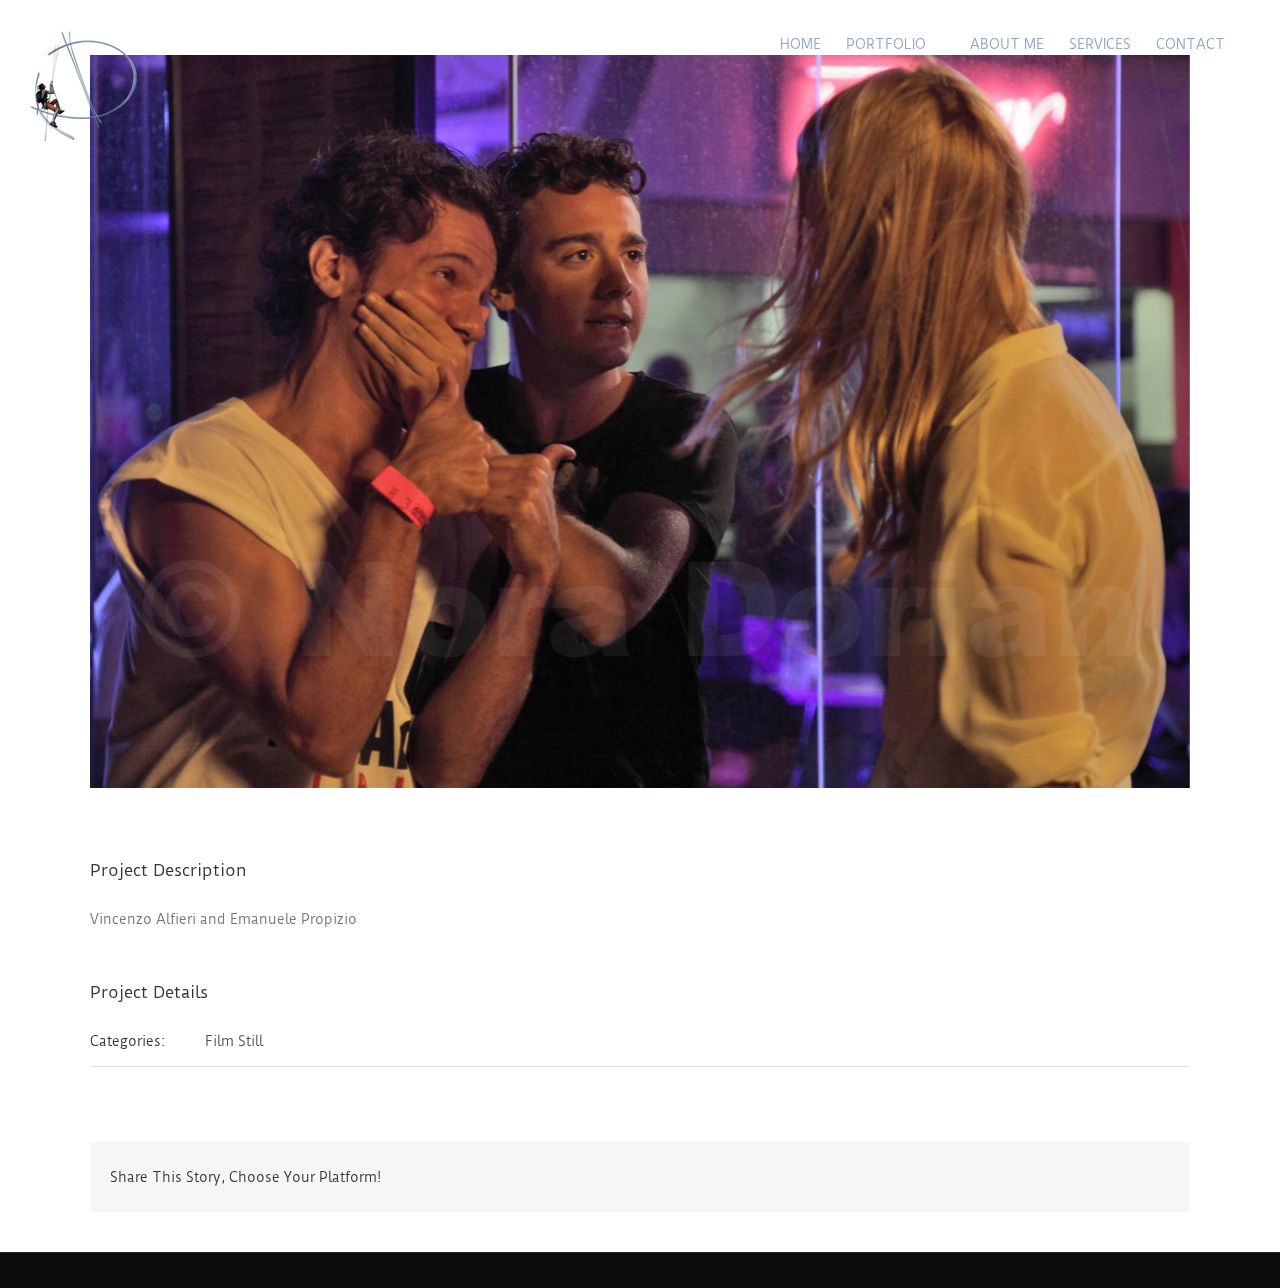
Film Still (234, 1041)
